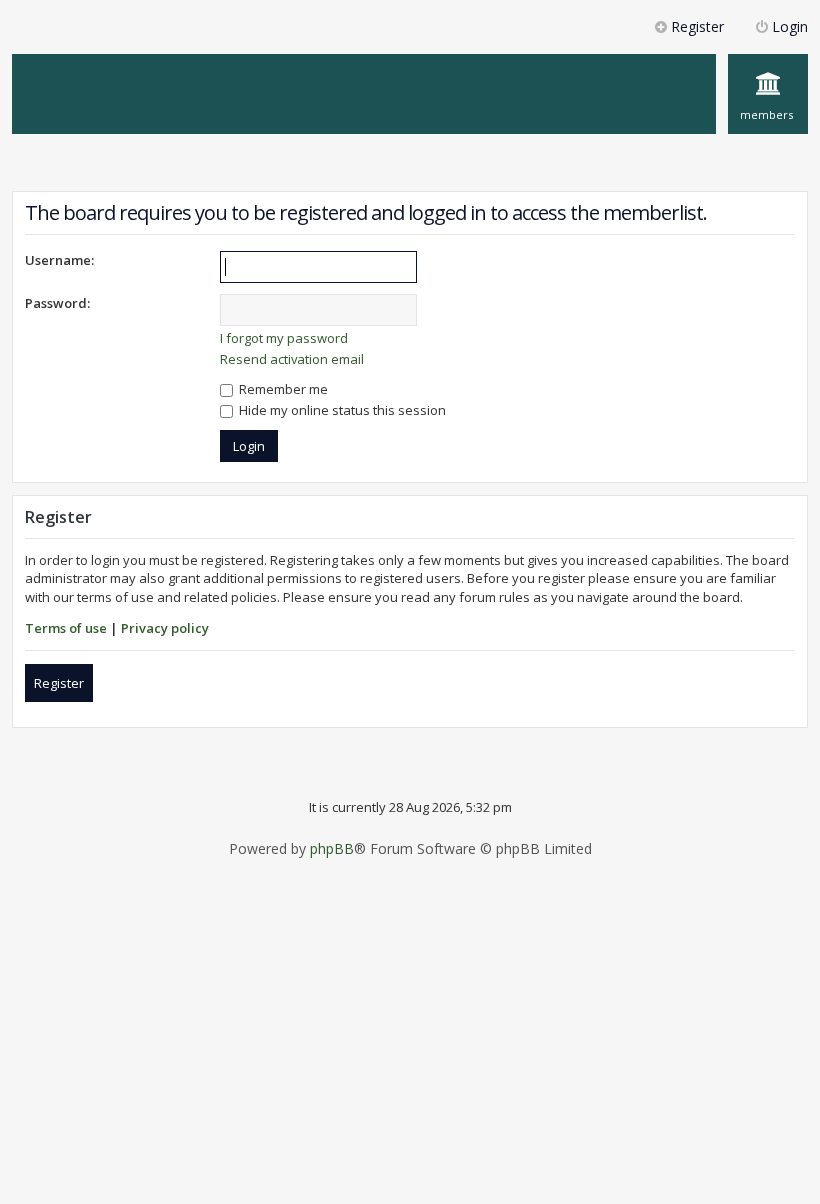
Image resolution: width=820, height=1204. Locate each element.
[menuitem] (768, 94)
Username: (59, 260)
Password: (57, 303)
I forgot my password (284, 338)
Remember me (282, 389)
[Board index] (135, 63)
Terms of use (66, 628)
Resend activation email (292, 359)
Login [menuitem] (790, 26)
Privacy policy (165, 628)
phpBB (332, 849)
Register (59, 683)
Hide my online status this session (341, 410)
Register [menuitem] (697, 26)
